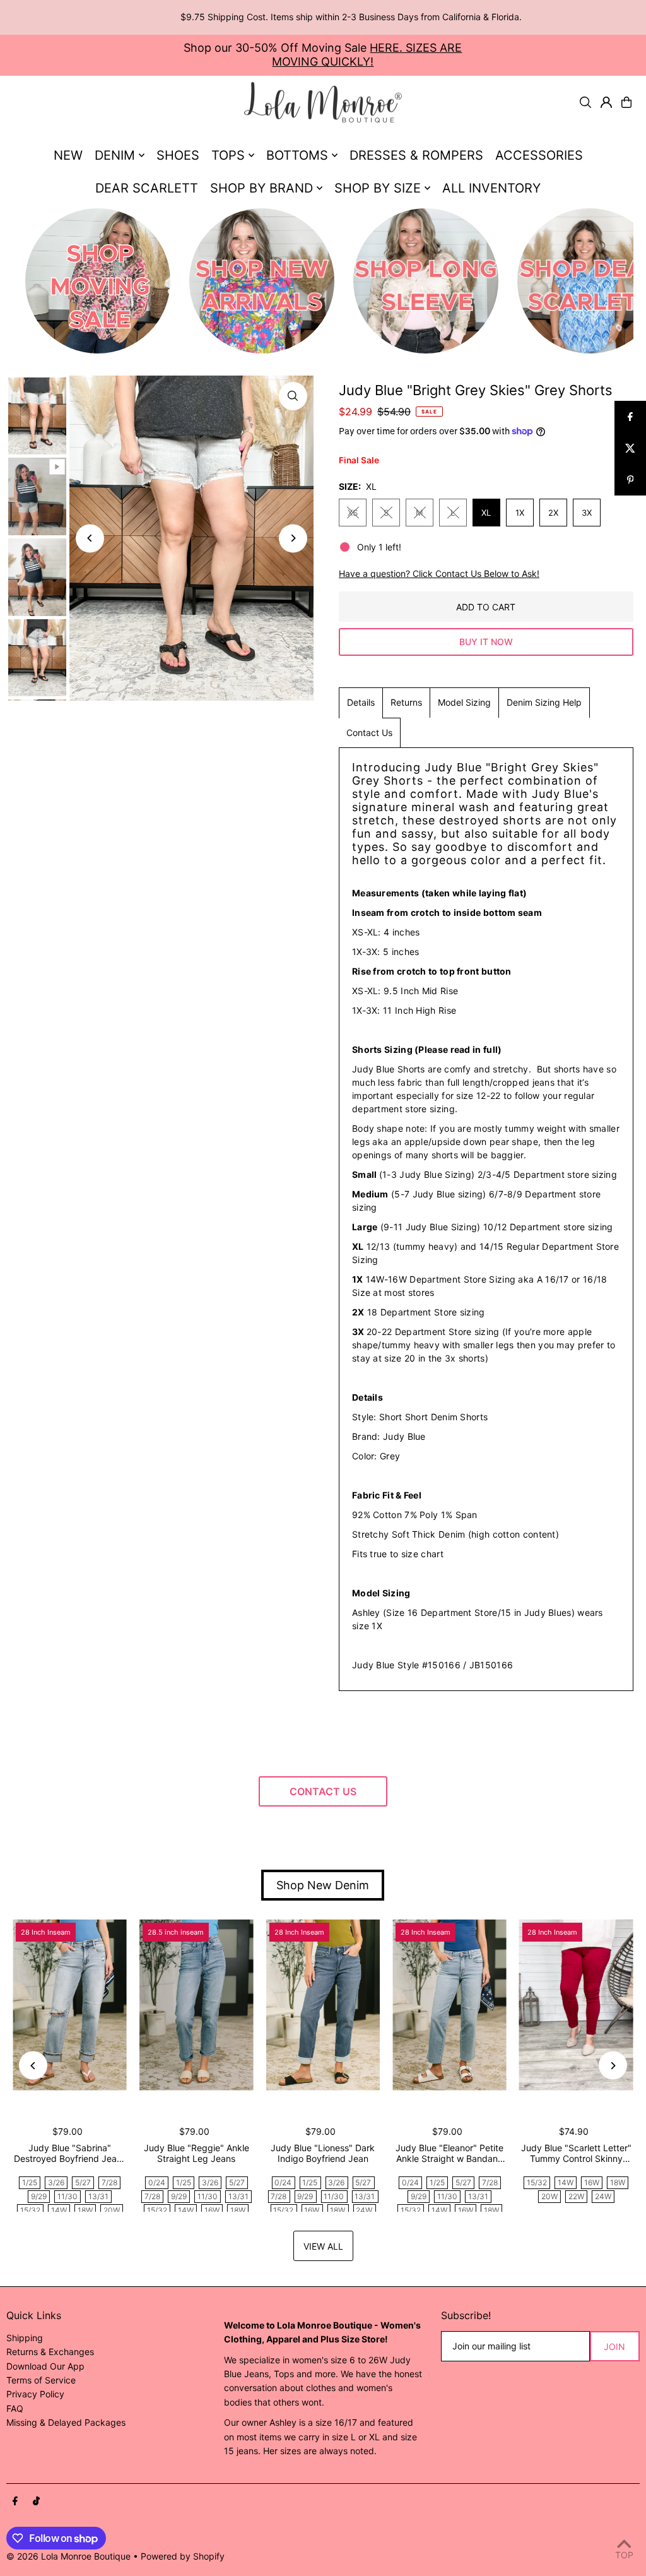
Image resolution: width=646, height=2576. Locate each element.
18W (85, 2210)
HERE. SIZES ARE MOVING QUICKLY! (367, 55)
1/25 (30, 2182)
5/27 (83, 2182)
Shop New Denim (323, 1885)
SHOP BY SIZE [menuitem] (378, 188)
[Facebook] (15, 2502)
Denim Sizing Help (544, 702)
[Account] (606, 102)
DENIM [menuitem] (115, 155)
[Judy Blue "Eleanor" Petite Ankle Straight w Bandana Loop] (449, 2005)
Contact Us (369, 733)
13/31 (98, 2196)
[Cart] (626, 102)
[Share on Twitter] (630, 448)
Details (361, 702)
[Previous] (90, 538)
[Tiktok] (36, 2502)
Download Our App (45, 2366)
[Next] (293, 538)
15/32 (30, 2210)
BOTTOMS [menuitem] (297, 155)
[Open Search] (585, 102)
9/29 (39, 2196)
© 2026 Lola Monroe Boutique (68, 2556)
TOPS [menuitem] (228, 155)
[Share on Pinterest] (630, 480)
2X (553, 513)
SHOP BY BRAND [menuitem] (261, 188)
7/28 (109, 2182)
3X (587, 513)
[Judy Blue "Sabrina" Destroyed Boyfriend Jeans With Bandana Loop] (70, 2005)
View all (323, 2246)
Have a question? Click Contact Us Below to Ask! (439, 574)
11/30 (68, 2196)
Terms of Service (41, 2380)
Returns (406, 702)
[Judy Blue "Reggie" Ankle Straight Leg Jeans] (197, 2005)
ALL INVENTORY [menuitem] (491, 188)
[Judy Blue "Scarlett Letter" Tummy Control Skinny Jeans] (576, 2005)
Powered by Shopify (183, 2556)
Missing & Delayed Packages (66, 2422)
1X (520, 513)
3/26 (56, 2182)
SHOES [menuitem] (178, 155)
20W (112, 2210)
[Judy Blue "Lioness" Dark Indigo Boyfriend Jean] (323, 2005)
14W (59, 2210)
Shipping (25, 2338)
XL (486, 513)
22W (576, 2196)
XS (353, 513)
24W (364, 2210)
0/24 (157, 2182)
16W (212, 2210)
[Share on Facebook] (630, 417)
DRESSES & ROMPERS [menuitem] (416, 155)
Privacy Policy (35, 2394)
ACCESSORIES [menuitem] (539, 155)
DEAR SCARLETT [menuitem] (147, 188)
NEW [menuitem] (68, 155)
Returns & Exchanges (50, 2352)
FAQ (15, 2408)
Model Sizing (464, 702)
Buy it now (486, 642)
